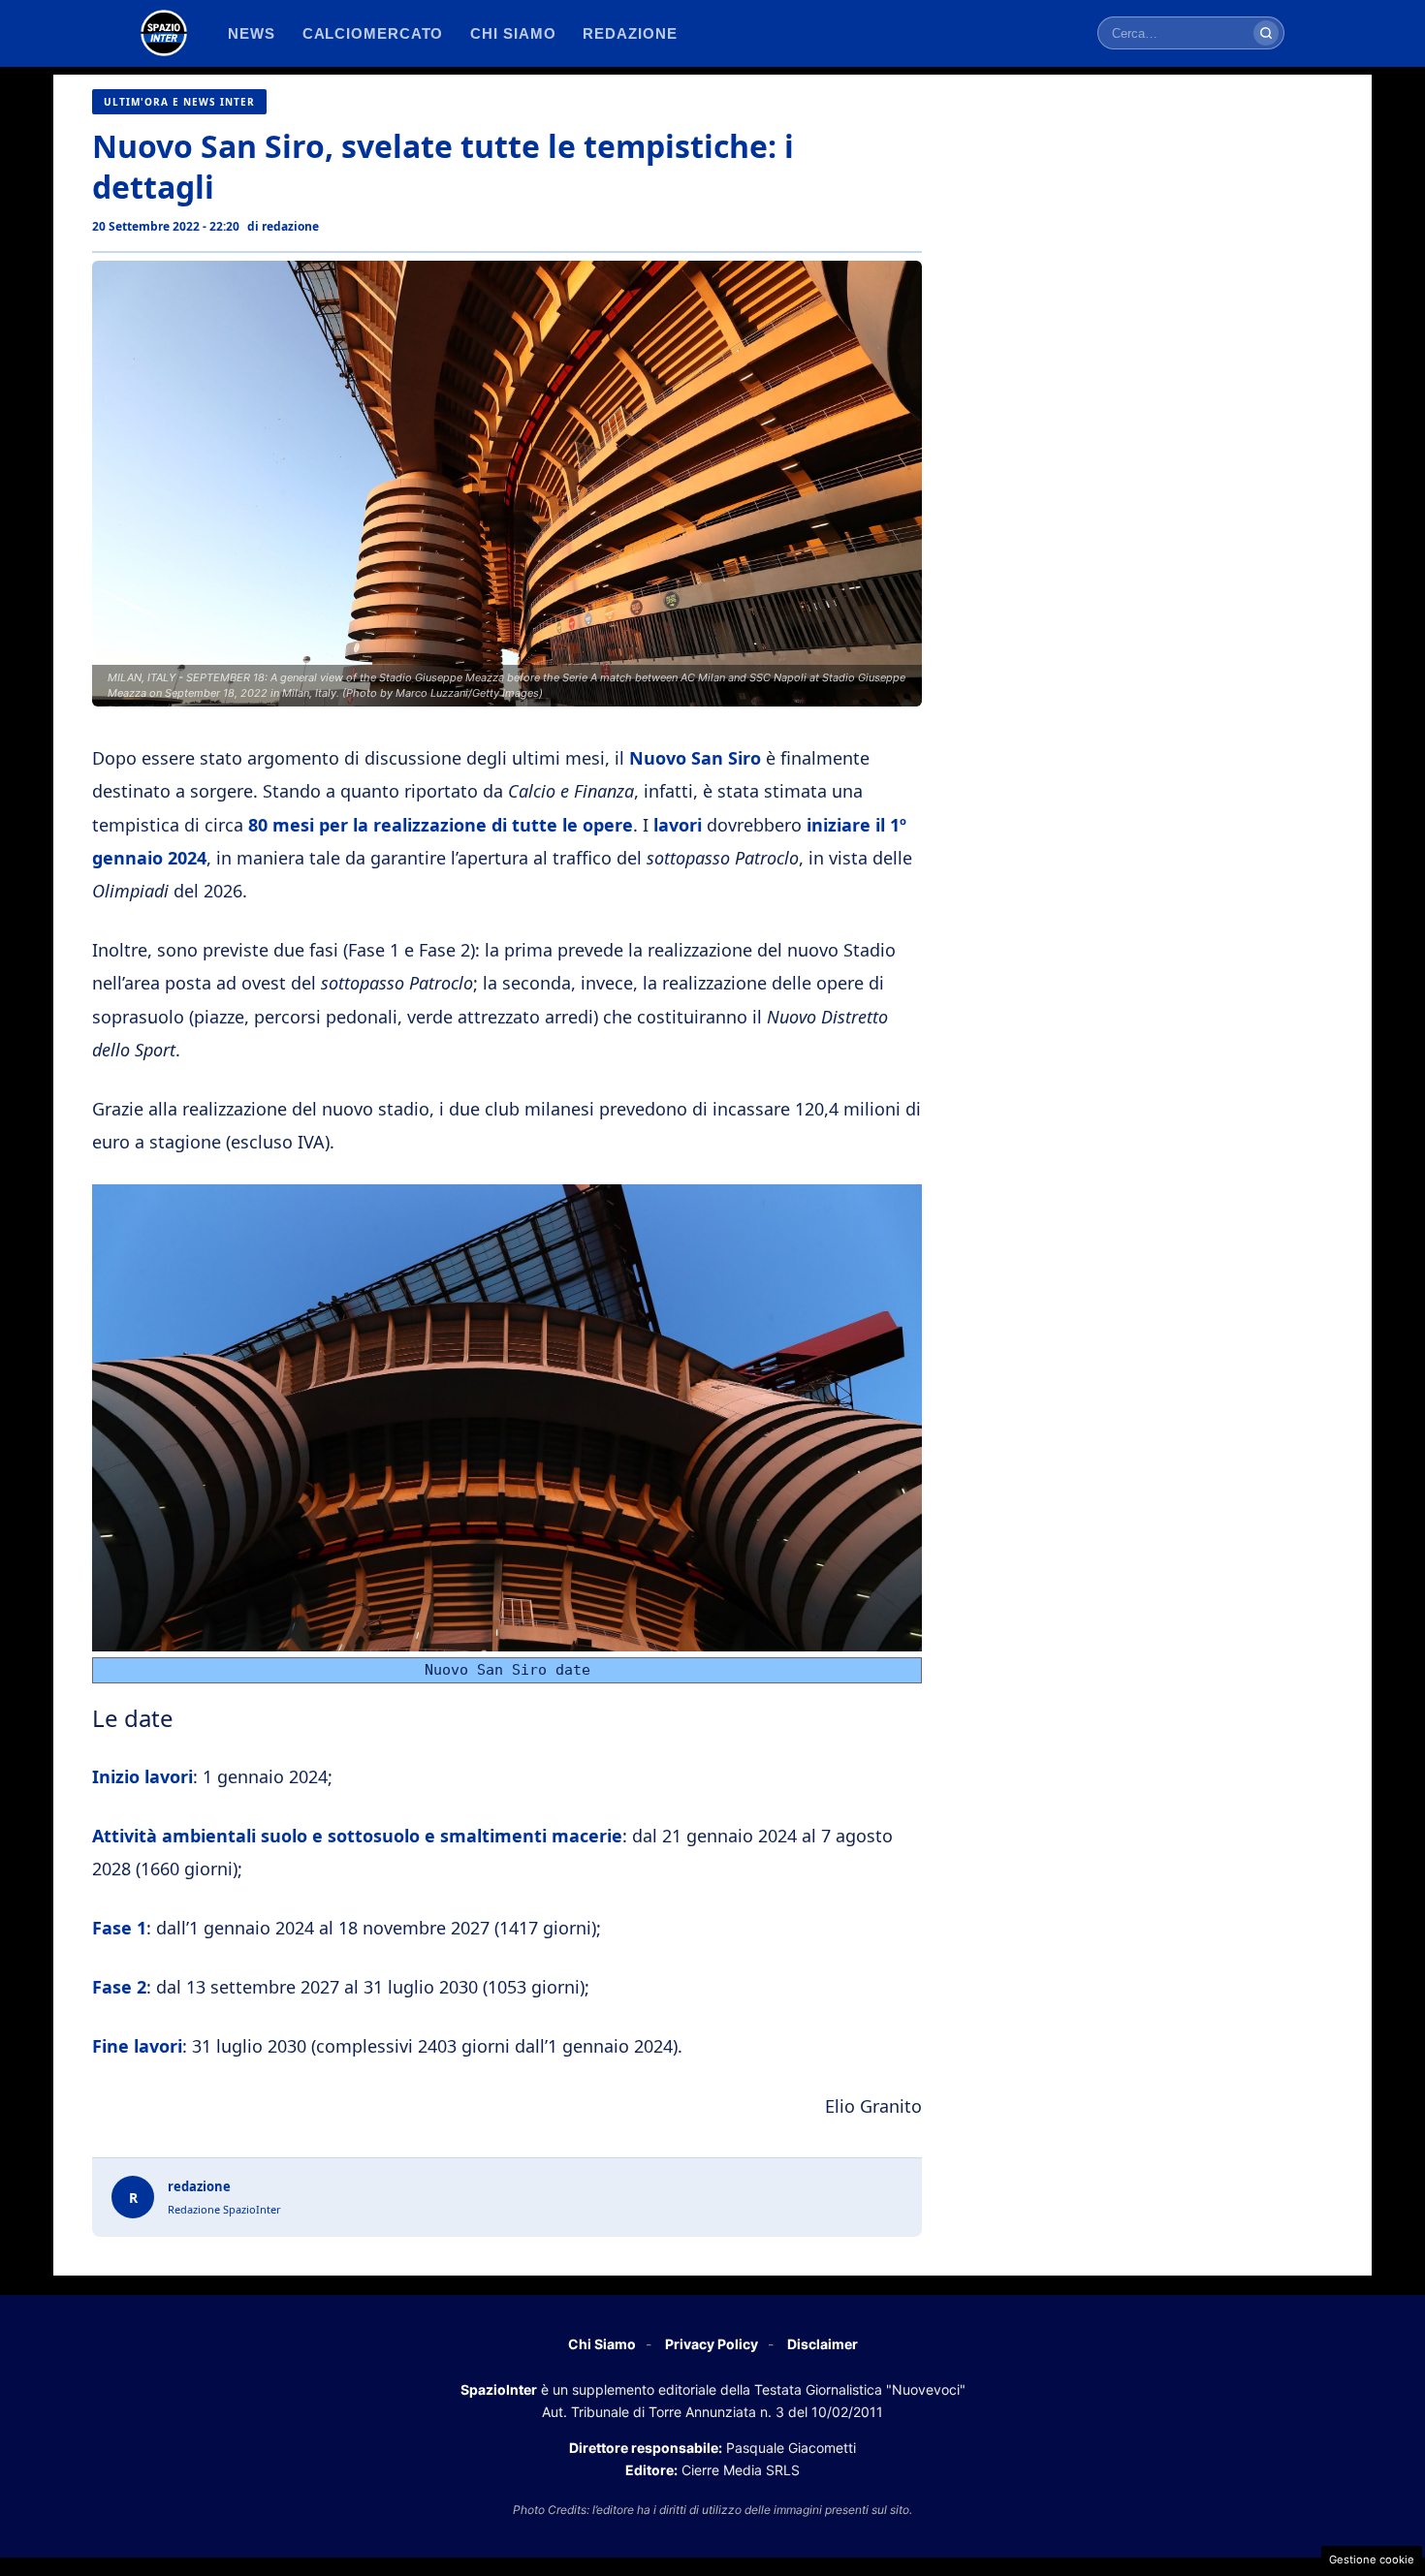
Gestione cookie (1372, 2560)
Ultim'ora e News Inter (179, 102)
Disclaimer (823, 2344)
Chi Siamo (602, 2344)
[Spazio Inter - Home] (164, 33)
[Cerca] (1266, 33)
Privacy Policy (712, 2344)
